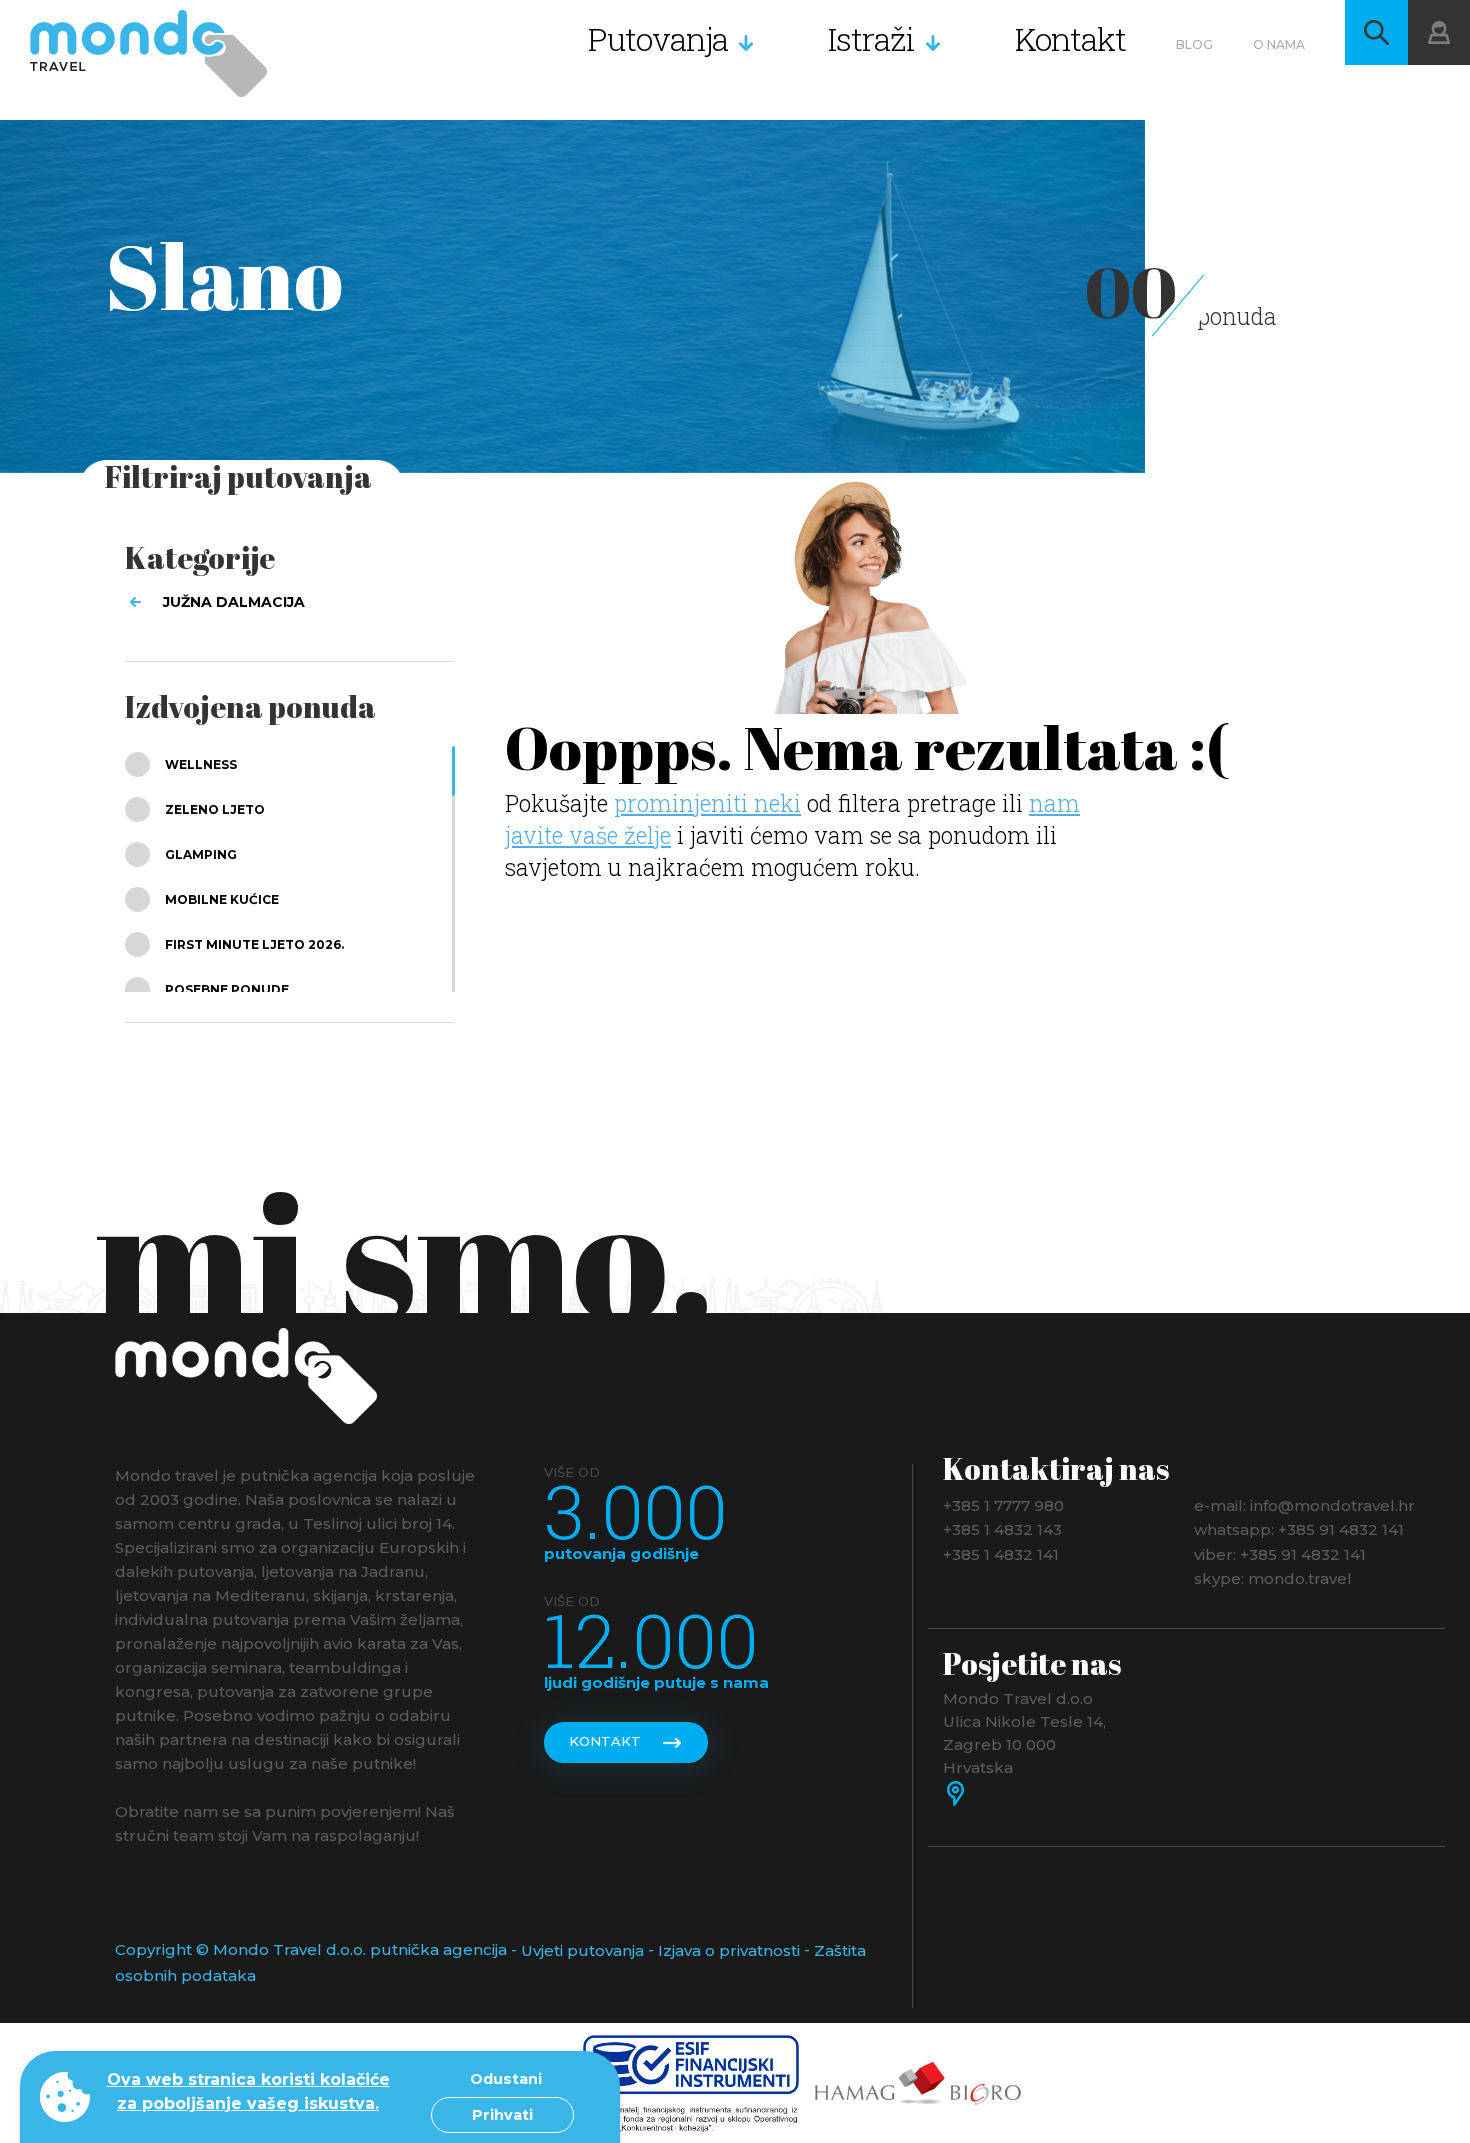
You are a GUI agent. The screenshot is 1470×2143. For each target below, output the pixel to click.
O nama (1279, 44)
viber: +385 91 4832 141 (1280, 1553)
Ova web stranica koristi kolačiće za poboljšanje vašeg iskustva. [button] (248, 2091)
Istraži (871, 38)
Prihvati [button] (502, 2115)
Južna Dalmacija (234, 602)
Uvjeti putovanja (582, 1950)
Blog (1194, 44)
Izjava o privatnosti (729, 1950)
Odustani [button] (506, 2079)
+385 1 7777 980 (1003, 1504)
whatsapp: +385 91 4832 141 (1299, 1529)
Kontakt (1070, 38)
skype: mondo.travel (1273, 1578)
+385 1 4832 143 (1002, 1529)
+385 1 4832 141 (1001, 1553)
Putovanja (658, 38)
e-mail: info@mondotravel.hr (1304, 1504)
